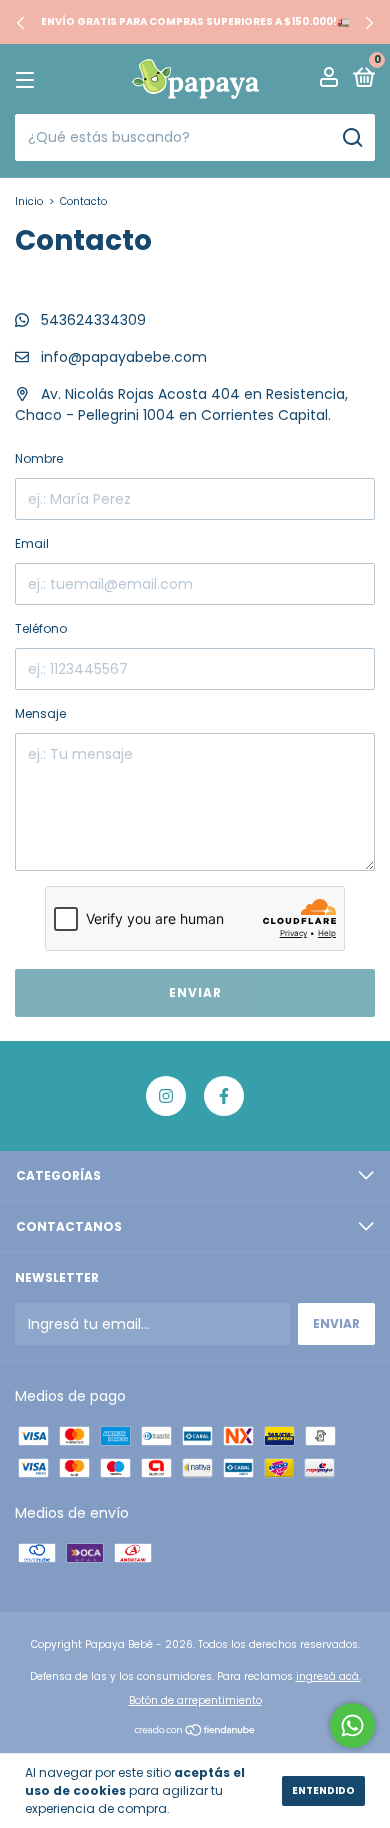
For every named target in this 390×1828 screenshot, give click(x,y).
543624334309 (91, 320)
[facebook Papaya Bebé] (224, 1096)
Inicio (29, 201)
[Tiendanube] (195, 1732)
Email (32, 543)
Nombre (39, 458)
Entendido (323, 1790)
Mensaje (40, 713)
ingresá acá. (328, 1676)
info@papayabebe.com (124, 357)
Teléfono (41, 628)
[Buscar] (351, 138)
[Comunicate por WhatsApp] (352, 1725)
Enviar (195, 992)
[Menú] (28, 79)
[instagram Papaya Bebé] (166, 1096)
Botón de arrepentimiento (195, 1700)
